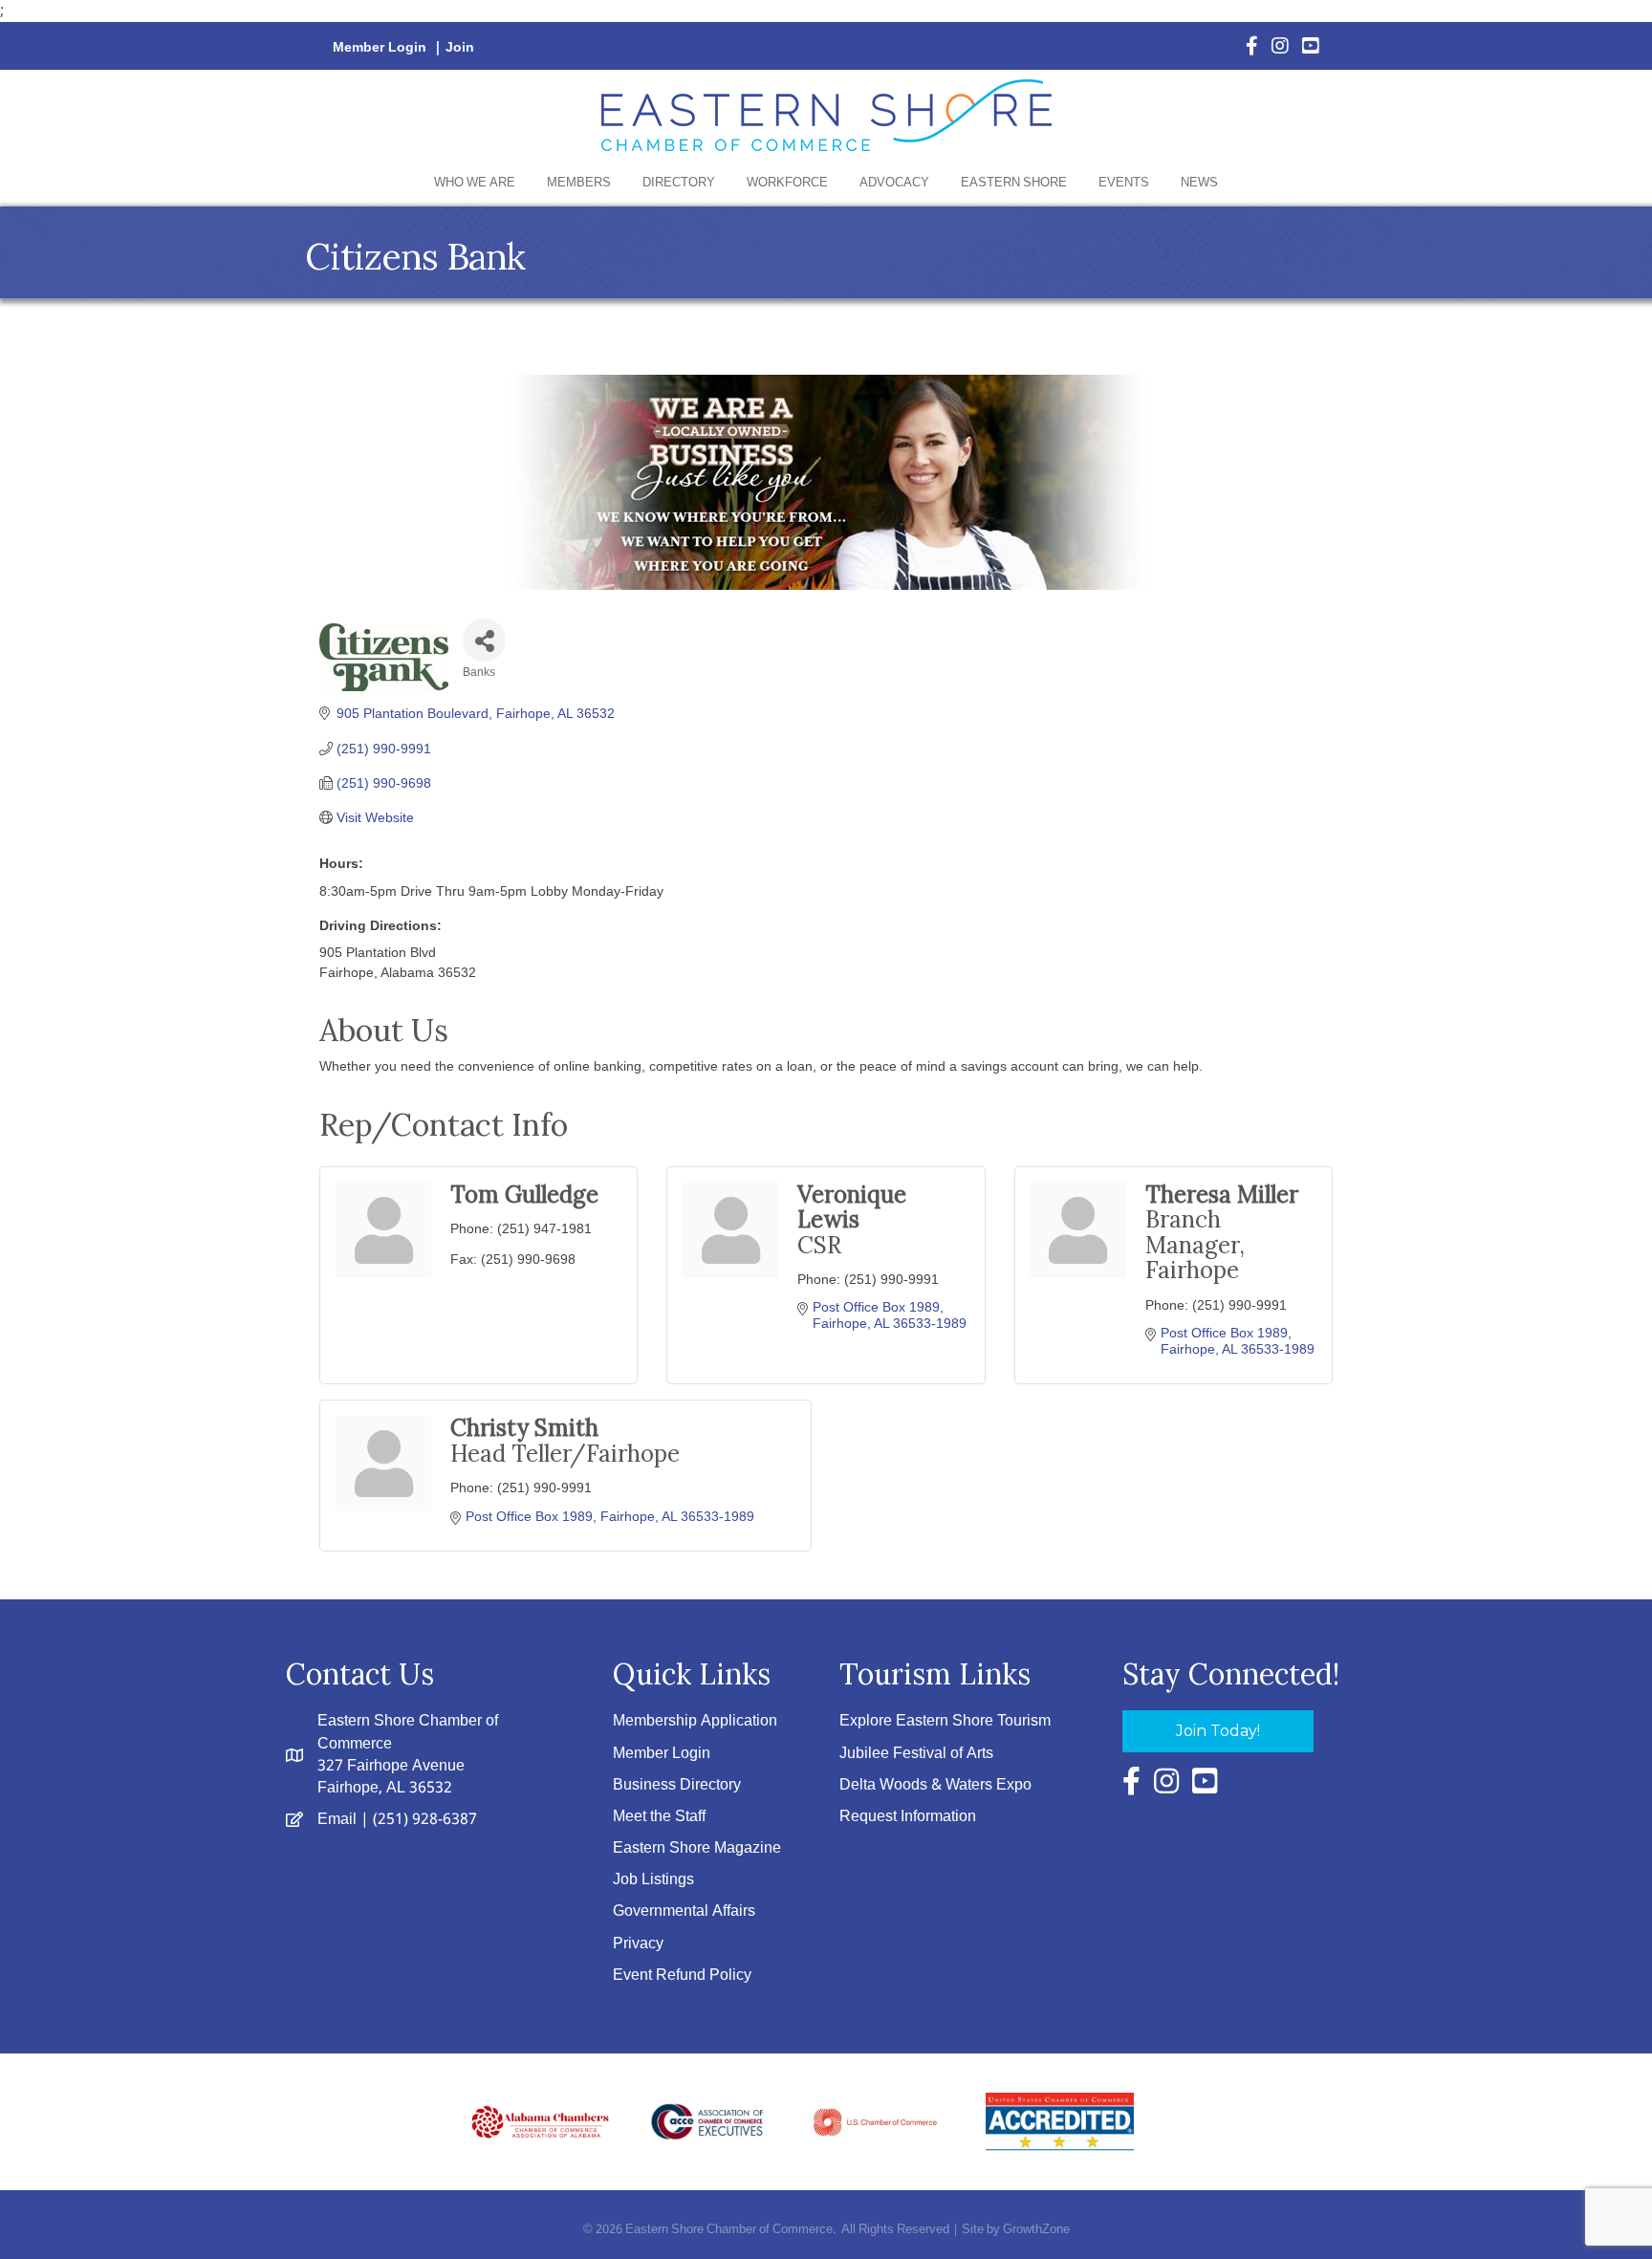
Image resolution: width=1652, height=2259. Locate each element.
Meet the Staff (659, 1817)
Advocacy (894, 183)
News (1199, 183)
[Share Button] (484, 640)
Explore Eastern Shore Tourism (945, 1721)
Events (1124, 183)
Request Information (908, 1817)
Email (337, 1820)
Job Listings (653, 1880)
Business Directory (677, 1785)
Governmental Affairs (684, 1911)
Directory (679, 183)
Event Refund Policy (682, 1976)
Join (460, 48)
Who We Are (475, 183)
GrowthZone (1036, 2230)
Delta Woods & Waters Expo (935, 1785)
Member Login (380, 48)
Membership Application (695, 1721)
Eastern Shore (1014, 183)
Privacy (638, 1944)
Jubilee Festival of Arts (916, 1754)
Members (579, 183)
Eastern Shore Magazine (697, 1848)
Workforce (787, 183)
